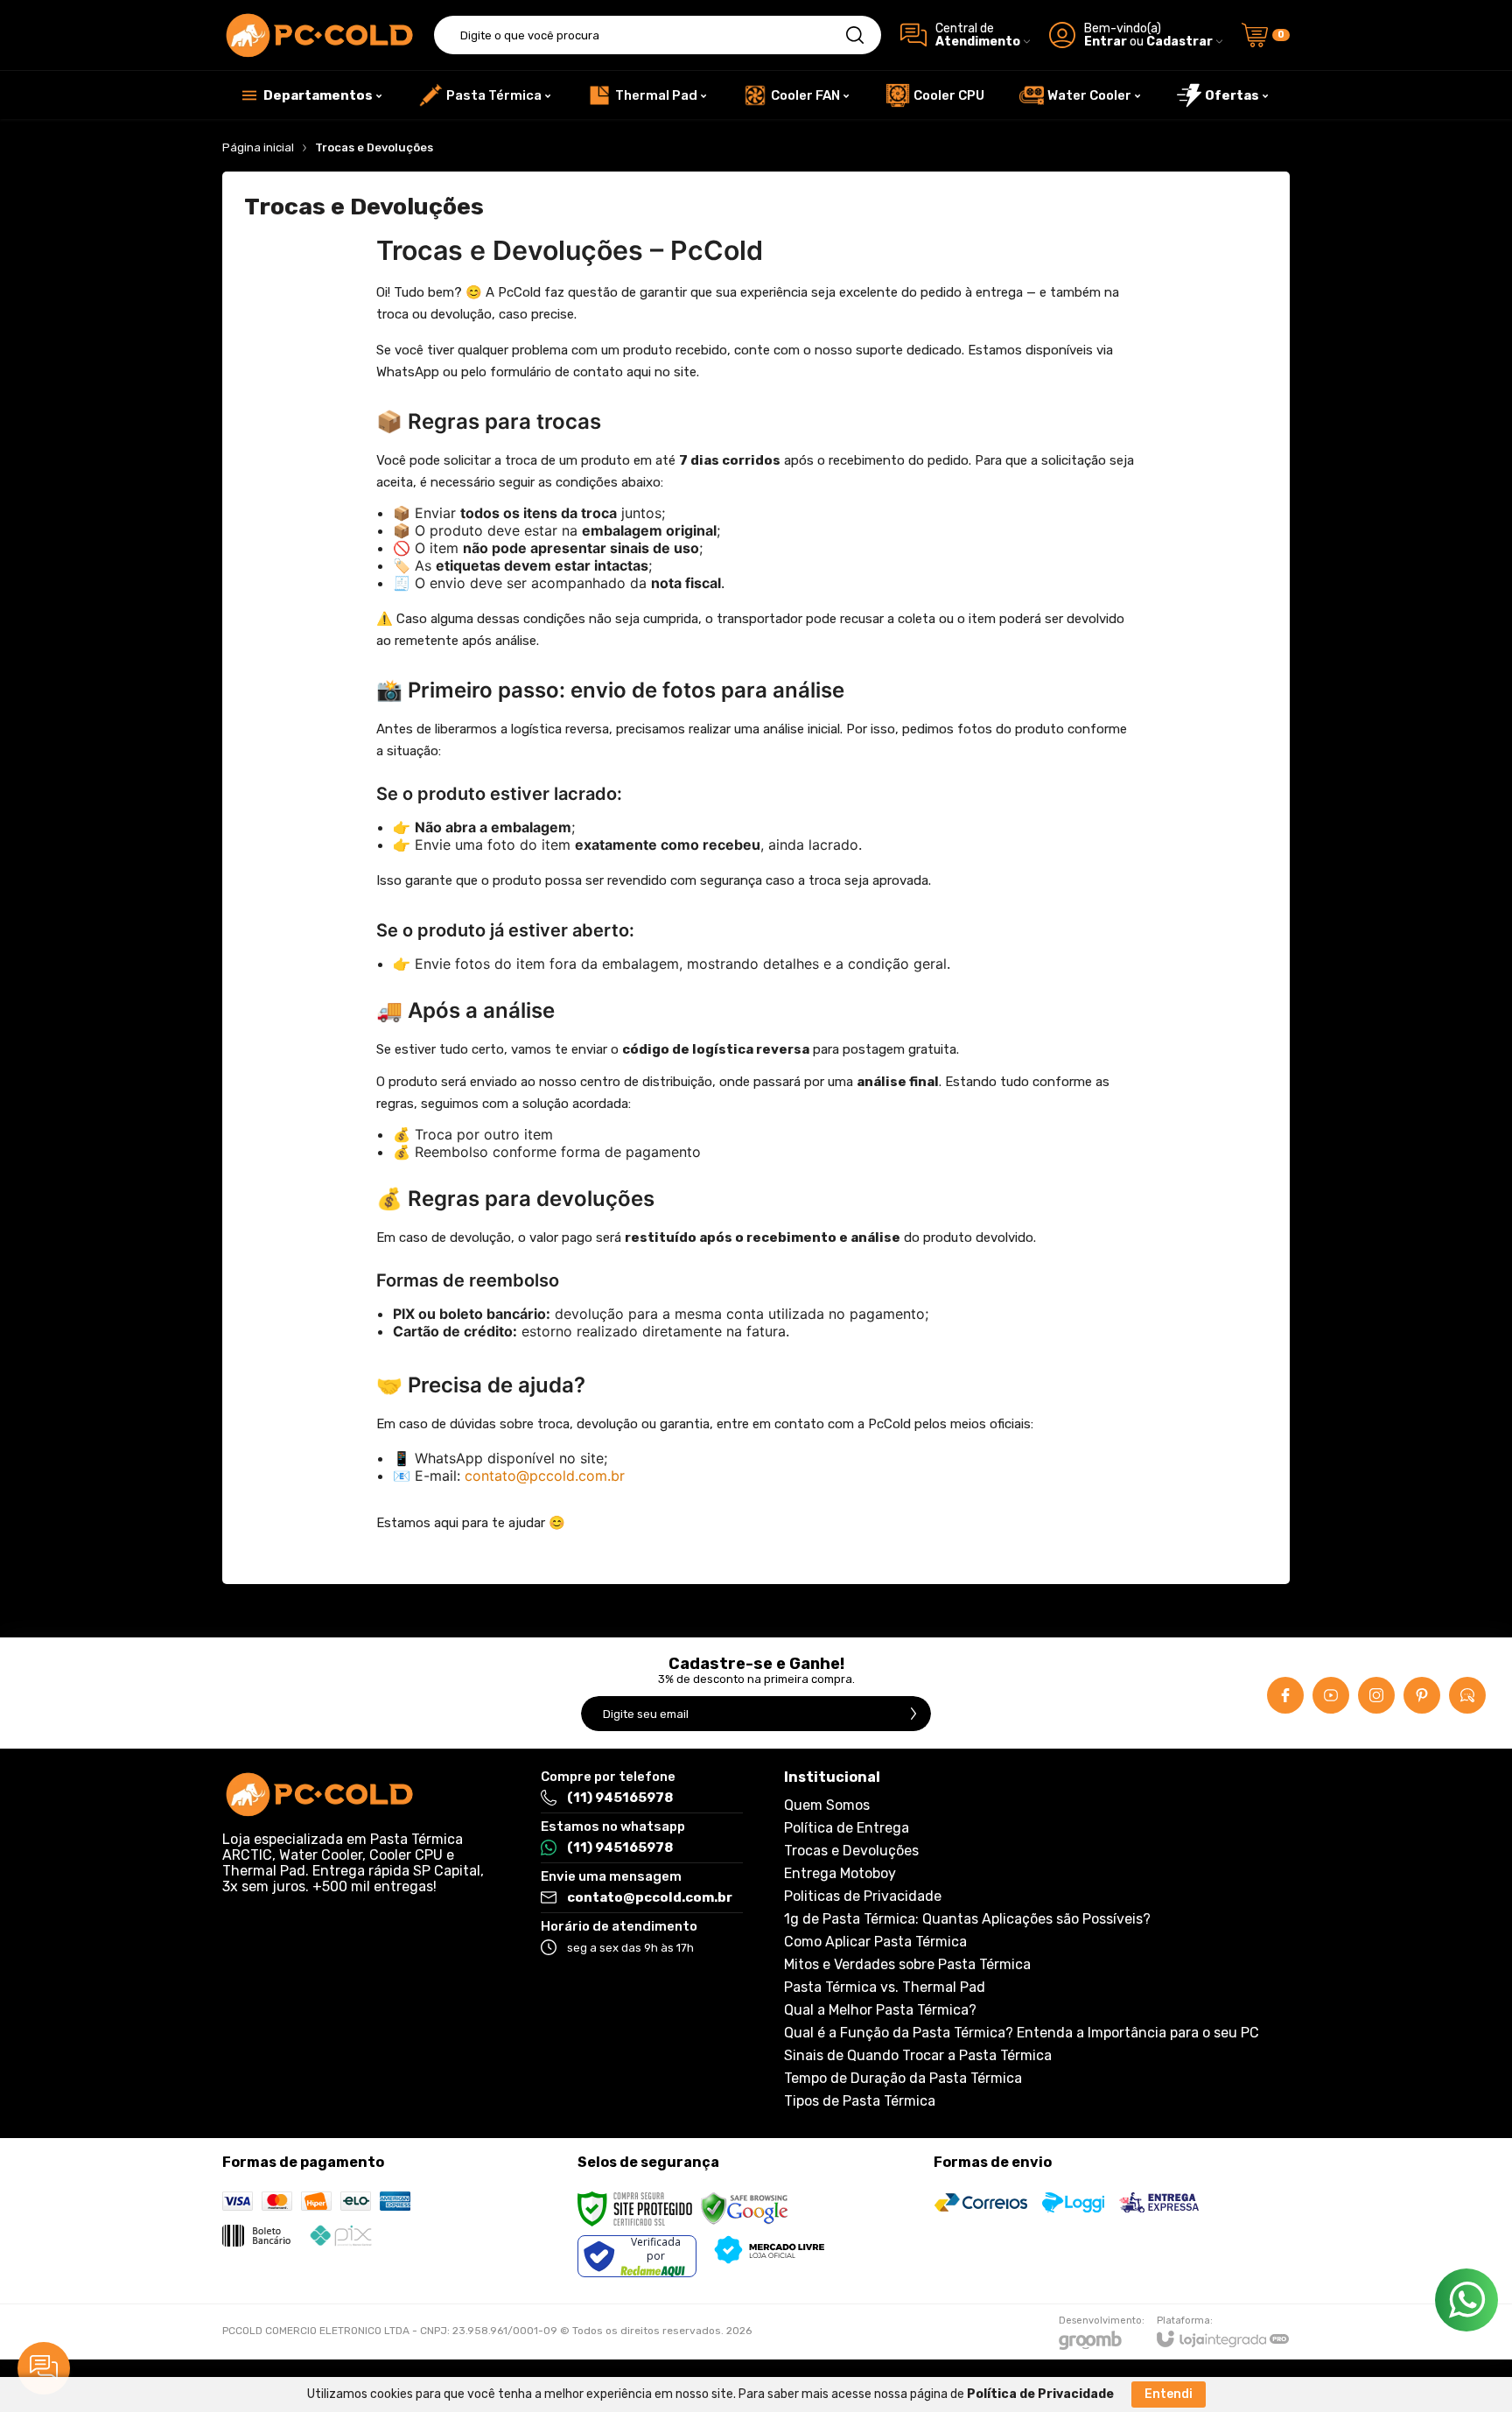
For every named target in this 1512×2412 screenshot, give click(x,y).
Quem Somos (827, 1805)
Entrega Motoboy (840, 1874)
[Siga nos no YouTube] (1331, 1695)
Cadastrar (1179, 42)
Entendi (1169, 2394)
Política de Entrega (847, 1828)
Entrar (1106, 42)
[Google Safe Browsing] (745, 2209)
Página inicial (258, 147)
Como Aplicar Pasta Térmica (875, 1942)
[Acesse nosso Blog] (1467, 1695)
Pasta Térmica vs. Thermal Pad (885, 1988)
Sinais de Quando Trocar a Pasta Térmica (918, 2056)
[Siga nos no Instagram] (1376, 1695)
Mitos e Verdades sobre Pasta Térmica (907, 1965)
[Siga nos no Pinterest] (1422, 1695)
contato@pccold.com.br (545, 1476)
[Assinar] (913, 1714)
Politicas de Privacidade (863, 1897)
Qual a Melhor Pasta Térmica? (880, 2010)
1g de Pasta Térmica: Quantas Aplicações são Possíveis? (967, 1919)
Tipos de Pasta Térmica (860, 2101)
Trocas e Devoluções (851, 1851)
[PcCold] (318, 35)
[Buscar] (855, 35)
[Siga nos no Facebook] (1285, 1695)
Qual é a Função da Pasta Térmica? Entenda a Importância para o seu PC (1022, 2033)
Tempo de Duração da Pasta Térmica (903, 2079)
